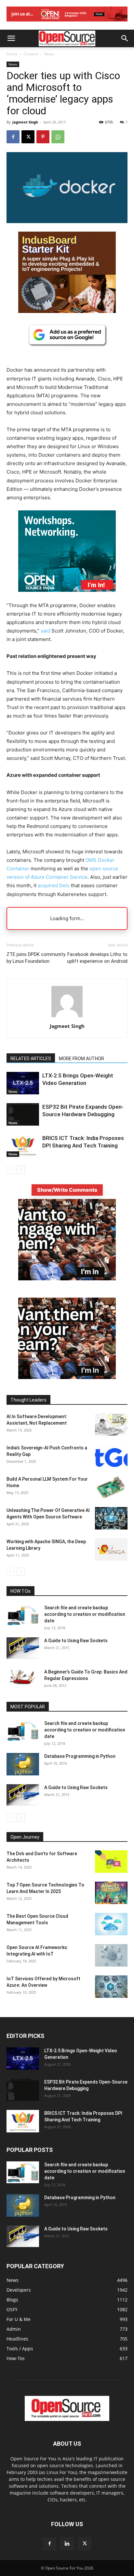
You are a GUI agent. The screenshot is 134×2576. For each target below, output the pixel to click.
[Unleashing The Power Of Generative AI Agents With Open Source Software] (111, 1518)
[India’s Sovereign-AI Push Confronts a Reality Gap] (111, 1456)
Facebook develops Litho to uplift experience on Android (97, 958)
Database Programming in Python (80, 1756)
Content (31, 54)
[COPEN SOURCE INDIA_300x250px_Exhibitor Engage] (67, 1279)
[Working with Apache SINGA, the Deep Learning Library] (111, 1550)
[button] (11, 38)
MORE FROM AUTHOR (81, 1059)
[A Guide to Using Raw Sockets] (23, 1648)
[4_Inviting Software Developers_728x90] (67, 23)
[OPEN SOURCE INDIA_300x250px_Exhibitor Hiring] (67, 1377)
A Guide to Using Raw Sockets (76, 1641)
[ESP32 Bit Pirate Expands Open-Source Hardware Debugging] (23, 1114)
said (45, 631)
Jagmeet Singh (25, 122)
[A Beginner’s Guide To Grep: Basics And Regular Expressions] (23, 1677)
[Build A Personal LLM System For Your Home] (111, 1487)
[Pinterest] (43, 137)
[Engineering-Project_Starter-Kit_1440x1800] (67, 311)
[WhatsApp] (58, 137)
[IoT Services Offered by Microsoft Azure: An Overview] (111, 1987)
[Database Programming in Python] (23, 1764)
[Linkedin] (67, 2544)
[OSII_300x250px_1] (67, 597)
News (49, 54)
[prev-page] (11, 1170)
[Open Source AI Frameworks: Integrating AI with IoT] (111, 1955)
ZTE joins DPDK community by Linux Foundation (36, 958)
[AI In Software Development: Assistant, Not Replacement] (111, 1424)
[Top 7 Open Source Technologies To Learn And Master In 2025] (111, 1893)
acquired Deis (54, 885)
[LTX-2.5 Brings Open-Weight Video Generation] (23, 1083)
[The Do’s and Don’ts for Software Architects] (111, 1862)
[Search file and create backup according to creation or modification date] (23, 1615)
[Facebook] (13, 137)
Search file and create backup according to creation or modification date (85, 1614)
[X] (28, 137)
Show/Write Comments (67, 1190)
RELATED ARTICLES (31, 1059)
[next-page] (21, 1170)
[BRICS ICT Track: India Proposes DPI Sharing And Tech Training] (23, 1146)
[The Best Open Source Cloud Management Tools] (111, 1924)
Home (12, 54)
